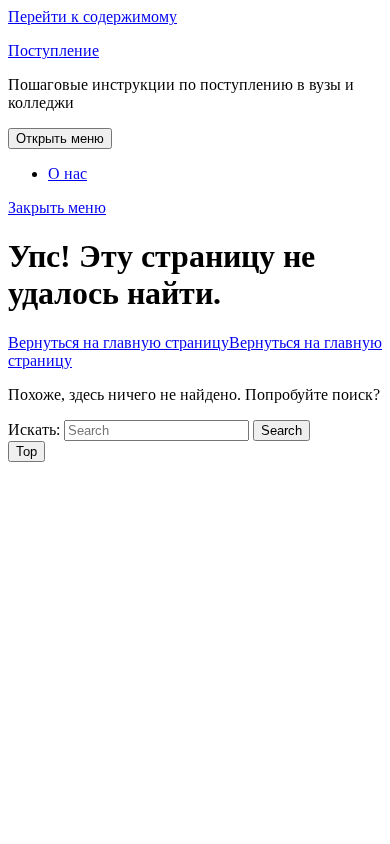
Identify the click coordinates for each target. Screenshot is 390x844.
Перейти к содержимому (92, 16)
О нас (67, 173)
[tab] (60, 138)
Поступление (53, 50)
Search (281, 430)
